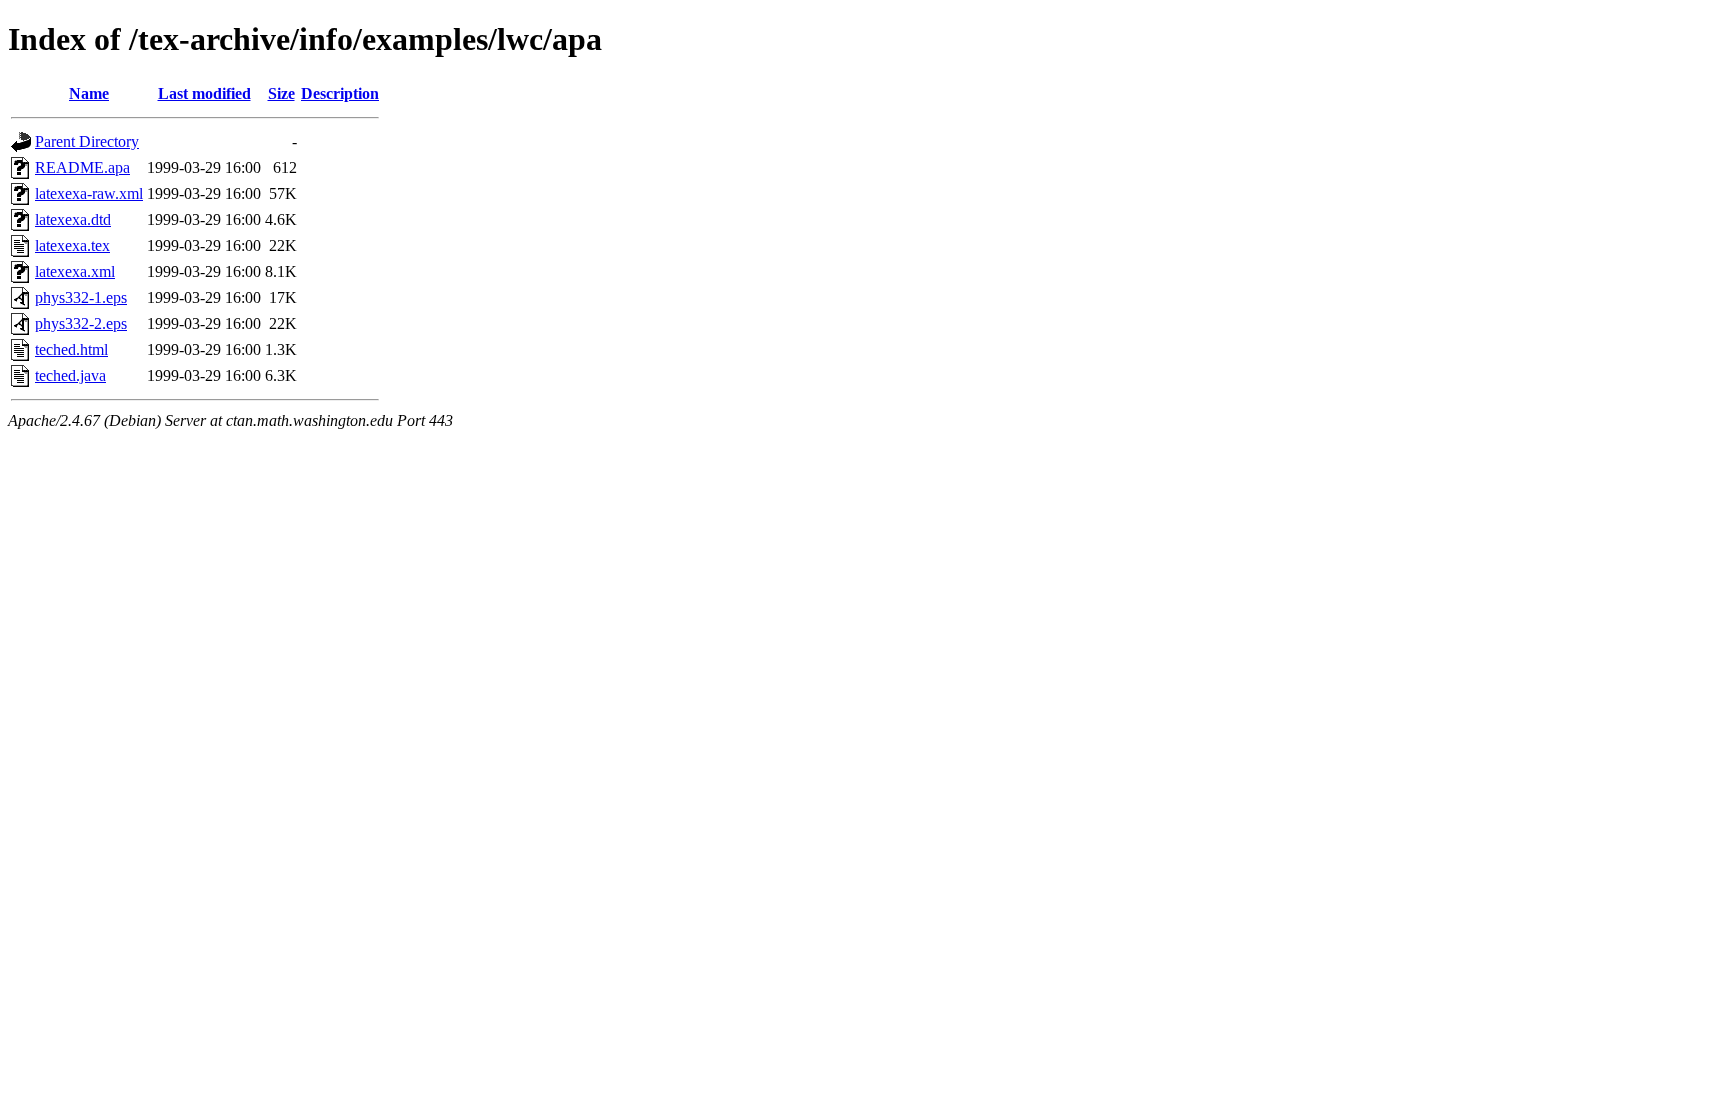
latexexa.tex (72, 245)
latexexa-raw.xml (89, 193)
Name (89, 93)
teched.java (70, 375)
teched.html (71, 349)
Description (340, 93)
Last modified (204, 93)
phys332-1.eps (81, 297)
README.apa (82, 167)
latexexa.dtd (73, 219)
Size (281, 93)
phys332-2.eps (81, 323)
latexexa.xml (75, 271)
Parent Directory (87, 141)
